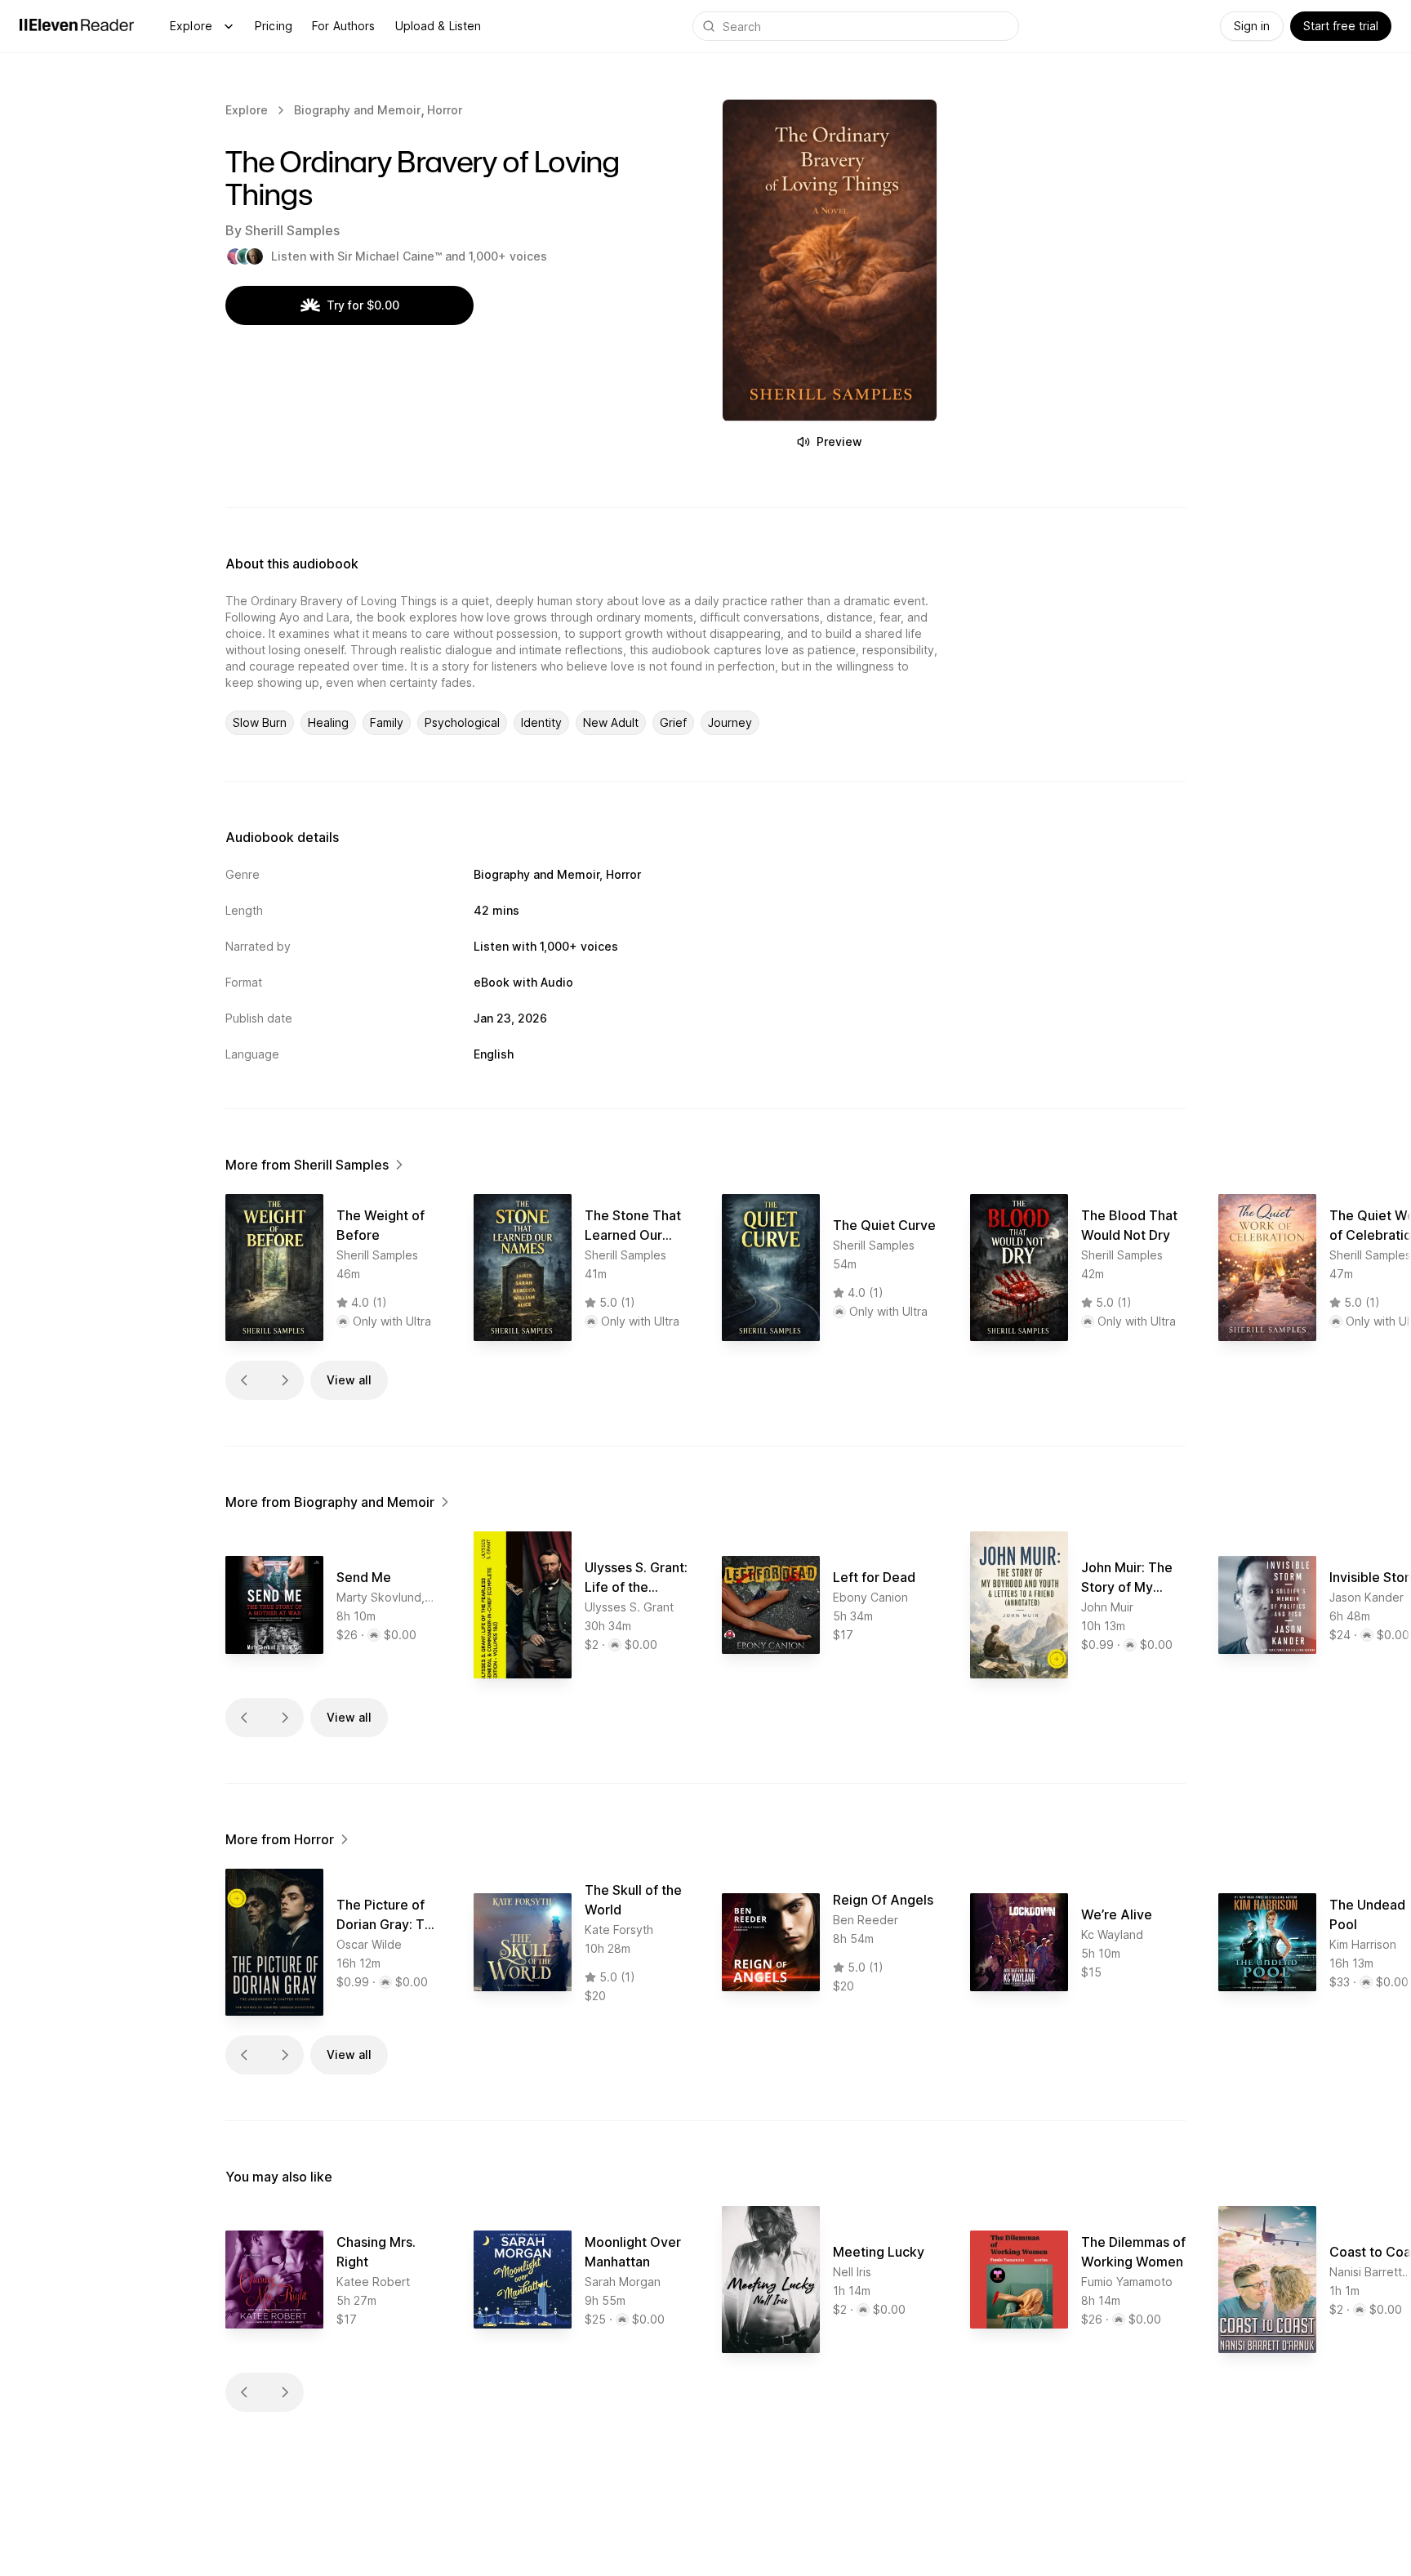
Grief (673, 722)
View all (349, 1380)
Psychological (462, 722)
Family (387, 722)
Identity (541, 722)
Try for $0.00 (363, 305)
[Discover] (229, 26)
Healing (328, 722)
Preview (839, 441)
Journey (730, 722)
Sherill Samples (292, 230)
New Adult (611, 722)
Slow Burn (260, 722)
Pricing (274, 26)
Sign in (1252, 26)
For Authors (344, 26)
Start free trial (1341, 26)
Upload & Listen (438, 26)
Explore (191, 26)
